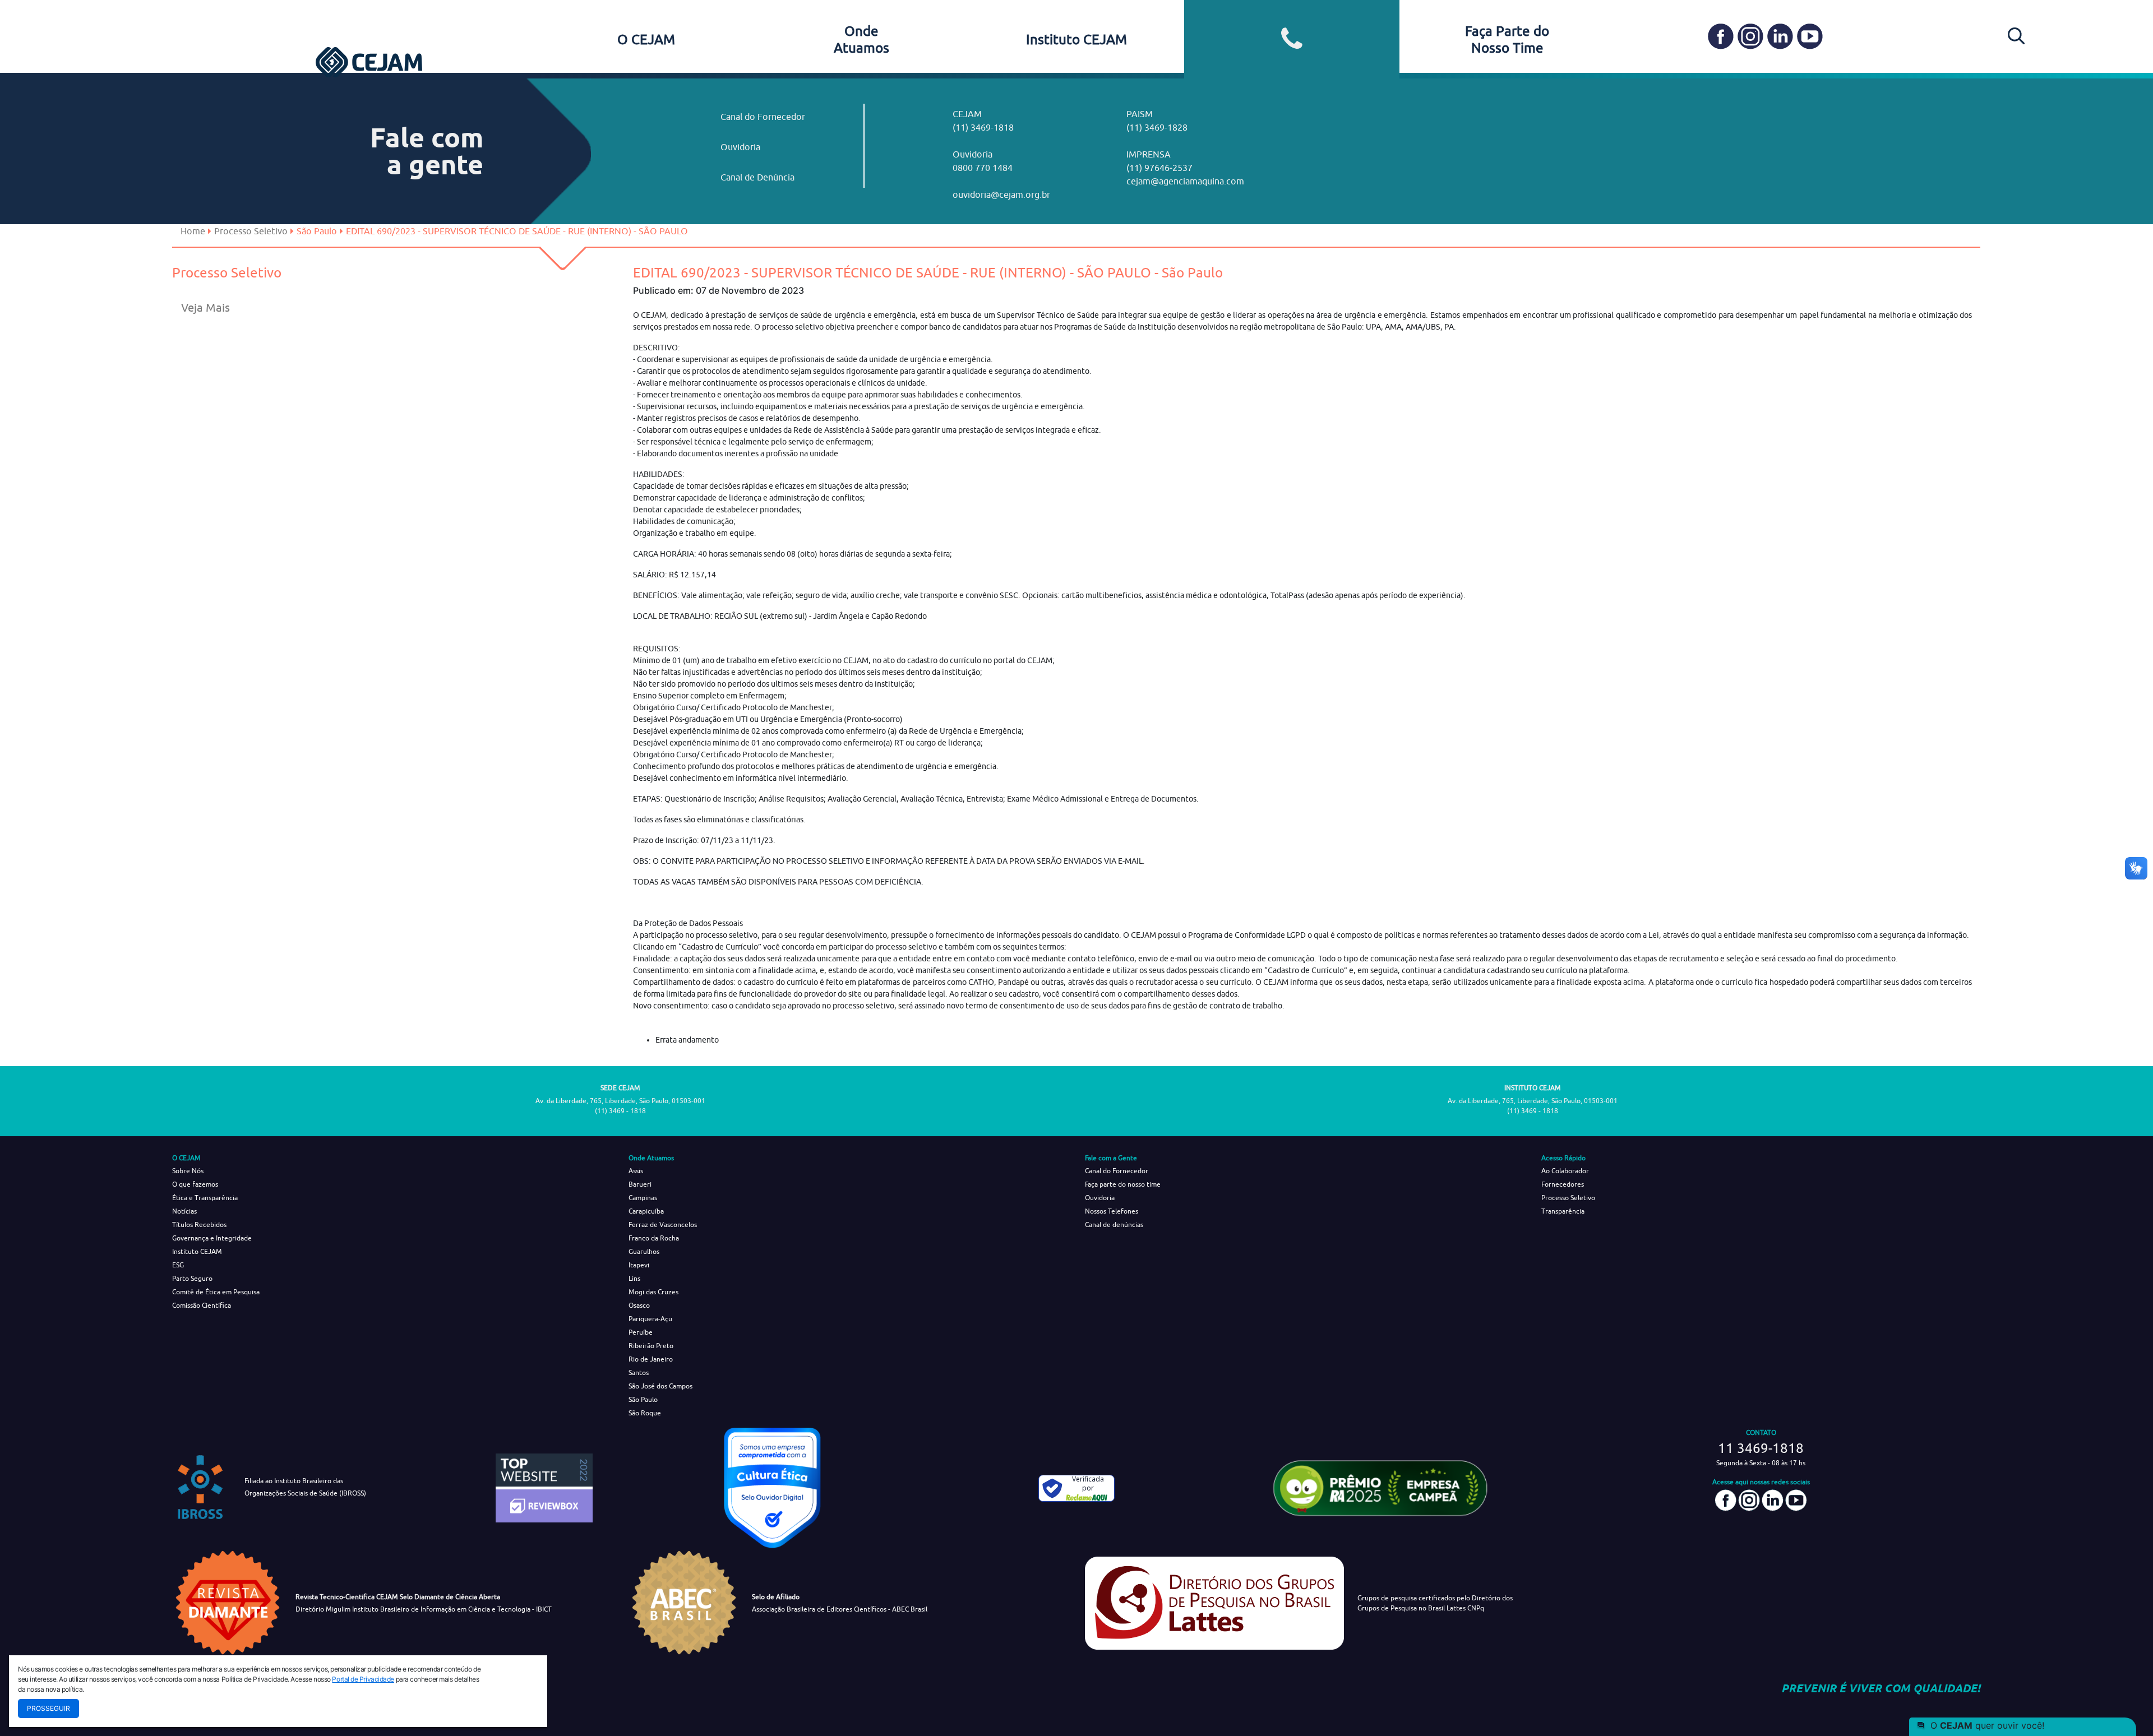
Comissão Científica (202, 1305)
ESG (178, 1265)
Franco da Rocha (654, 1238)
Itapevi (639, 1265)
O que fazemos (195, 1184)
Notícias (184, 1211)
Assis (636, 1171)
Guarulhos (644, 1251)
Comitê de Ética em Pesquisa (216, 1292)
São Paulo (643, 1399)
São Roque (645, 1413)
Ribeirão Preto (651, 1346)
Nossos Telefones (1112, 1211)
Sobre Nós (188, 1171)
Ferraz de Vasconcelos (663, 1225)
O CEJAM (646, 39)
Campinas (643, 1198)
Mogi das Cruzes (653, 1292)
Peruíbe (641, 1332)
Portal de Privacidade (363, 1679)
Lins (634, 1278)
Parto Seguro (192, 1278)
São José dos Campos (660, 1386)
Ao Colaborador (1565, 1171)
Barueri (640, 1184)
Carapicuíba (646, 1211)
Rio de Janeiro (651, 1359)
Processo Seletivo (251, 231)
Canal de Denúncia (757, 177)
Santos (639, 1372)
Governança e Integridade (212, 1238)
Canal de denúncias (1114, 1225)
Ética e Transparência (205, 1198)
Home (193, 231)
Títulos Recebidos (199, 1225)
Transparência (1563, 1211)
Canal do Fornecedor (763, 117)
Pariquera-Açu (650, 1319)
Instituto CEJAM (1076, 39)
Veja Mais (205, 307)
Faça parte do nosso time (1123, 1184)
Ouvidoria (740, 147)
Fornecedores (1563, 1184)
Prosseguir (48, 1708)
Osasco (639, 1305)
